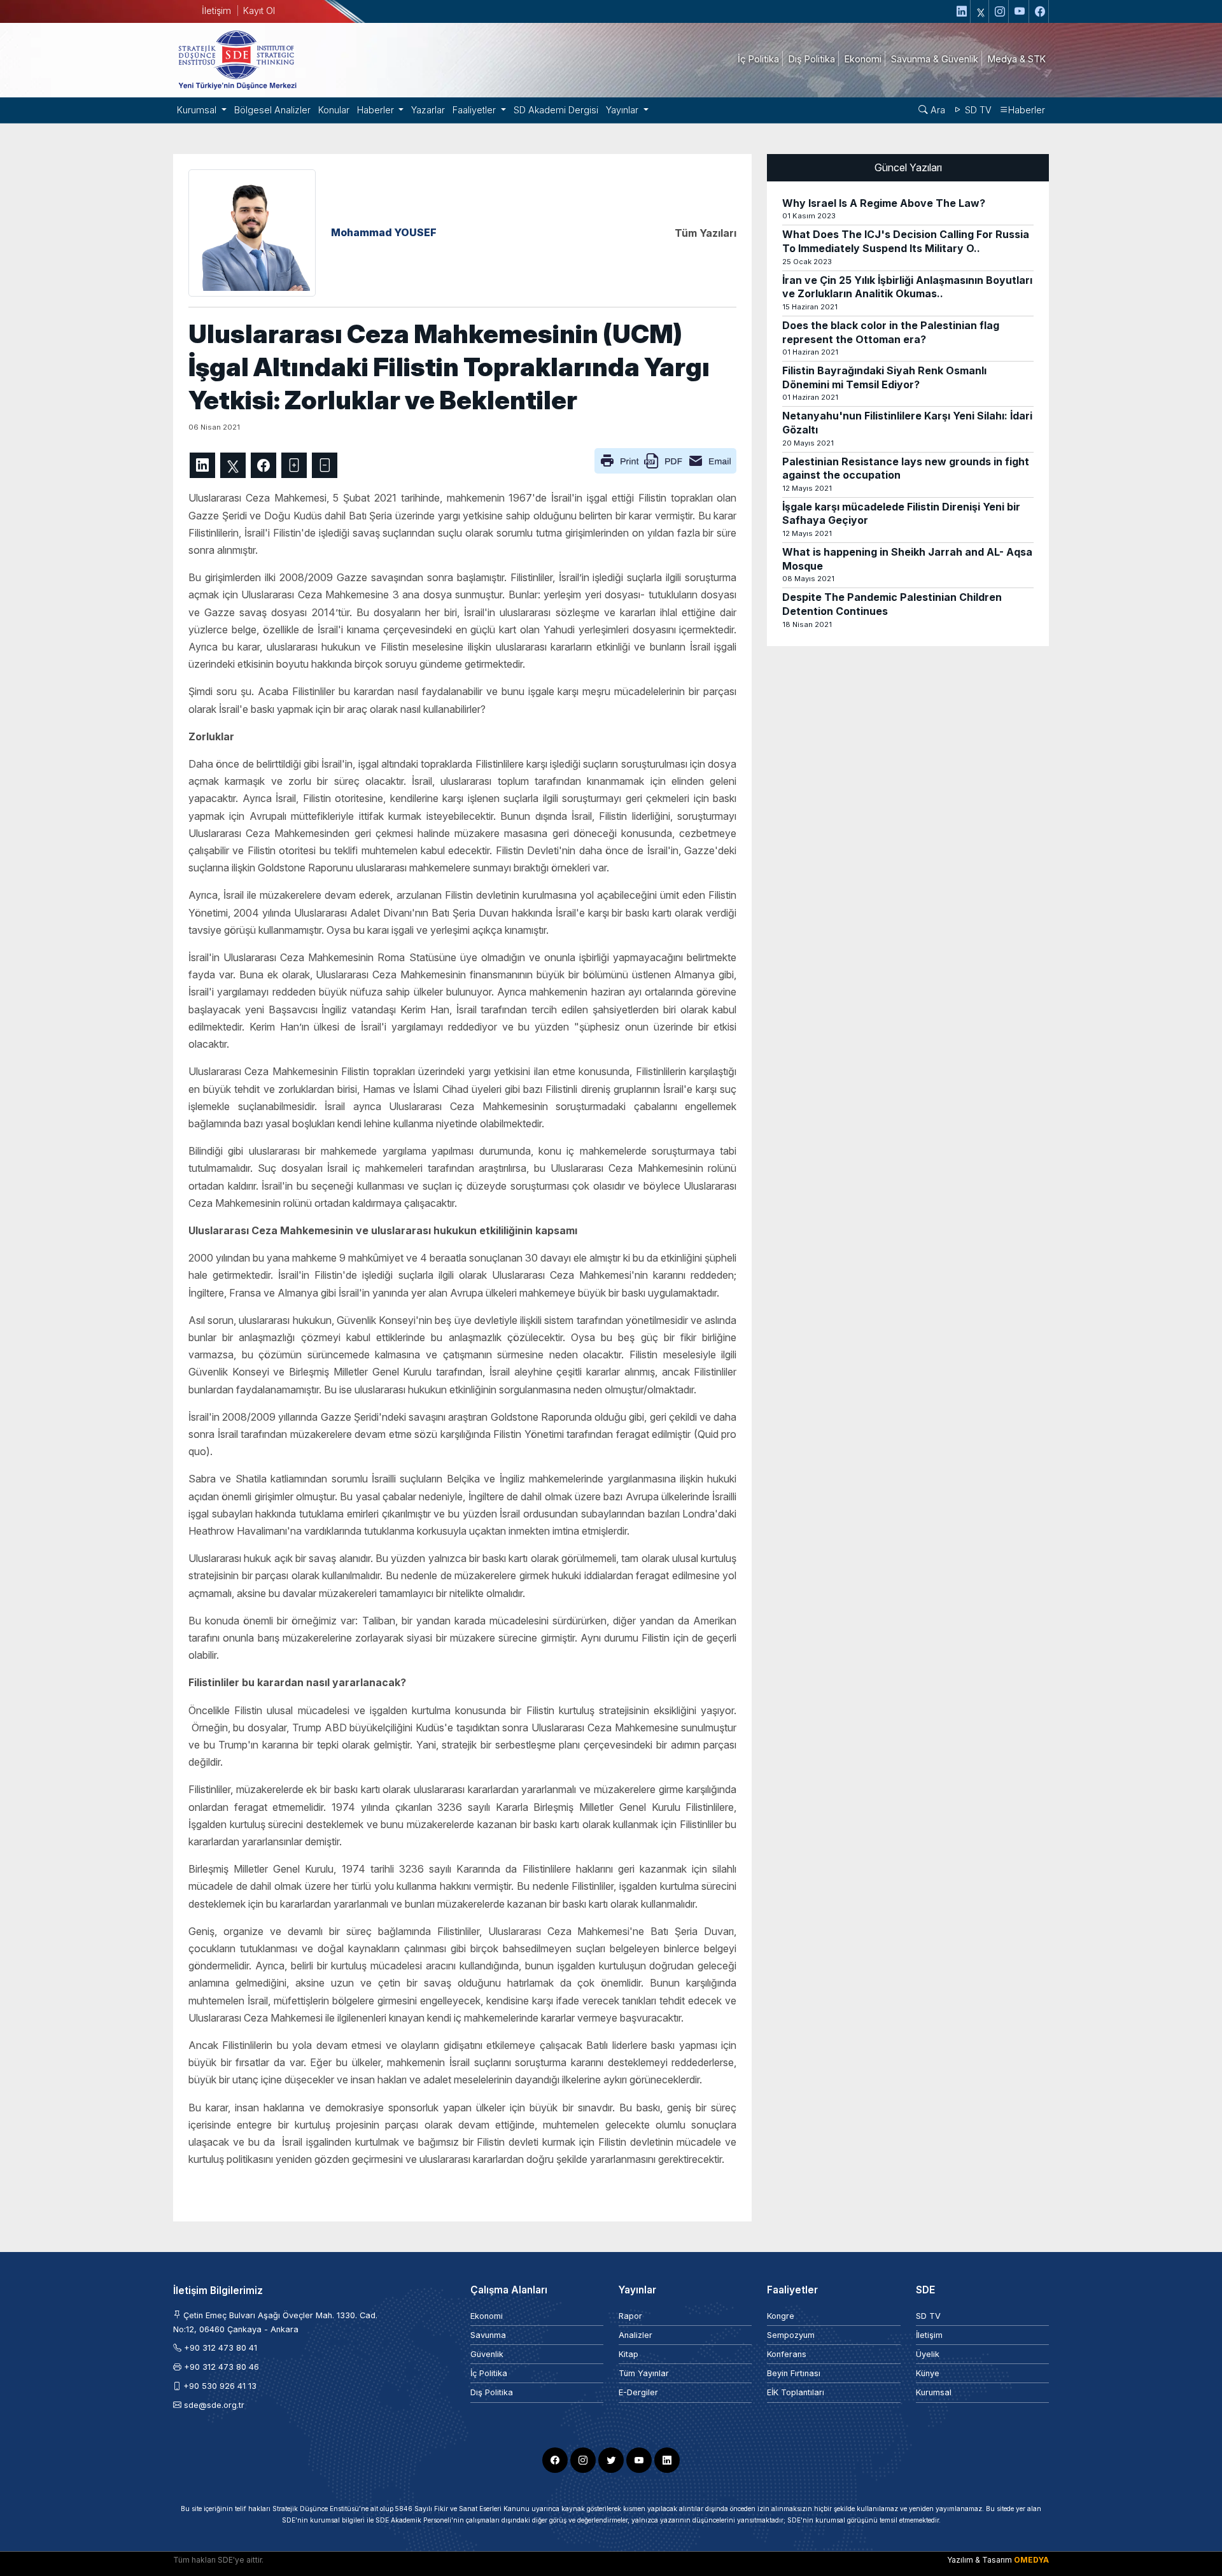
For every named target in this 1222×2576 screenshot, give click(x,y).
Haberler (1027, 110)
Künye (928, 2373)
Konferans (787, 2354)
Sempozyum (791, 2335)
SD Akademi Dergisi (556, 110)
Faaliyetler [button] (475, 110)
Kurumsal (934, 2392)
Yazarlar (428, 110)
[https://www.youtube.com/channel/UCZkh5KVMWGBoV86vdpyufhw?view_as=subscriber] (1020, 11)
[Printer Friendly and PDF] (665, 460)
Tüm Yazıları (706, 233)
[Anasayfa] (237, 59)
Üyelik (928, 2354)
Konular (334, 110)
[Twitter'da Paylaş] (233, 465)
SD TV (977, 110)
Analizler (636, 2335)
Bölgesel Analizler (272, 110)
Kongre (781, 2316)
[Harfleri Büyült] (294, 465)
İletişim (216, 11)
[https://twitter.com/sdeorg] (981, 11)
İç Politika (489, 2373)
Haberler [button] (377, 110)
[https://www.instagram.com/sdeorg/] (1000, 11)
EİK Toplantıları (796, 2392)
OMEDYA (1031, 2560)
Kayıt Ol (259, 11)
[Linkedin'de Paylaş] (202, 465)
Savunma (488, 2335)
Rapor (630, 2316)
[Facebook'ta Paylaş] (263, 465)
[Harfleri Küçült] (325, 465)
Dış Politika (492, 2392)
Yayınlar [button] (623, 110)
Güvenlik (487, 2354)
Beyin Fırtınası (794, 2373)
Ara (937, 110)
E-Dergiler (638, 2392)
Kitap (629, 2354)
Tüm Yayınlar (644, 2373)
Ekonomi (487, 2316)
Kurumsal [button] (198, 110)
